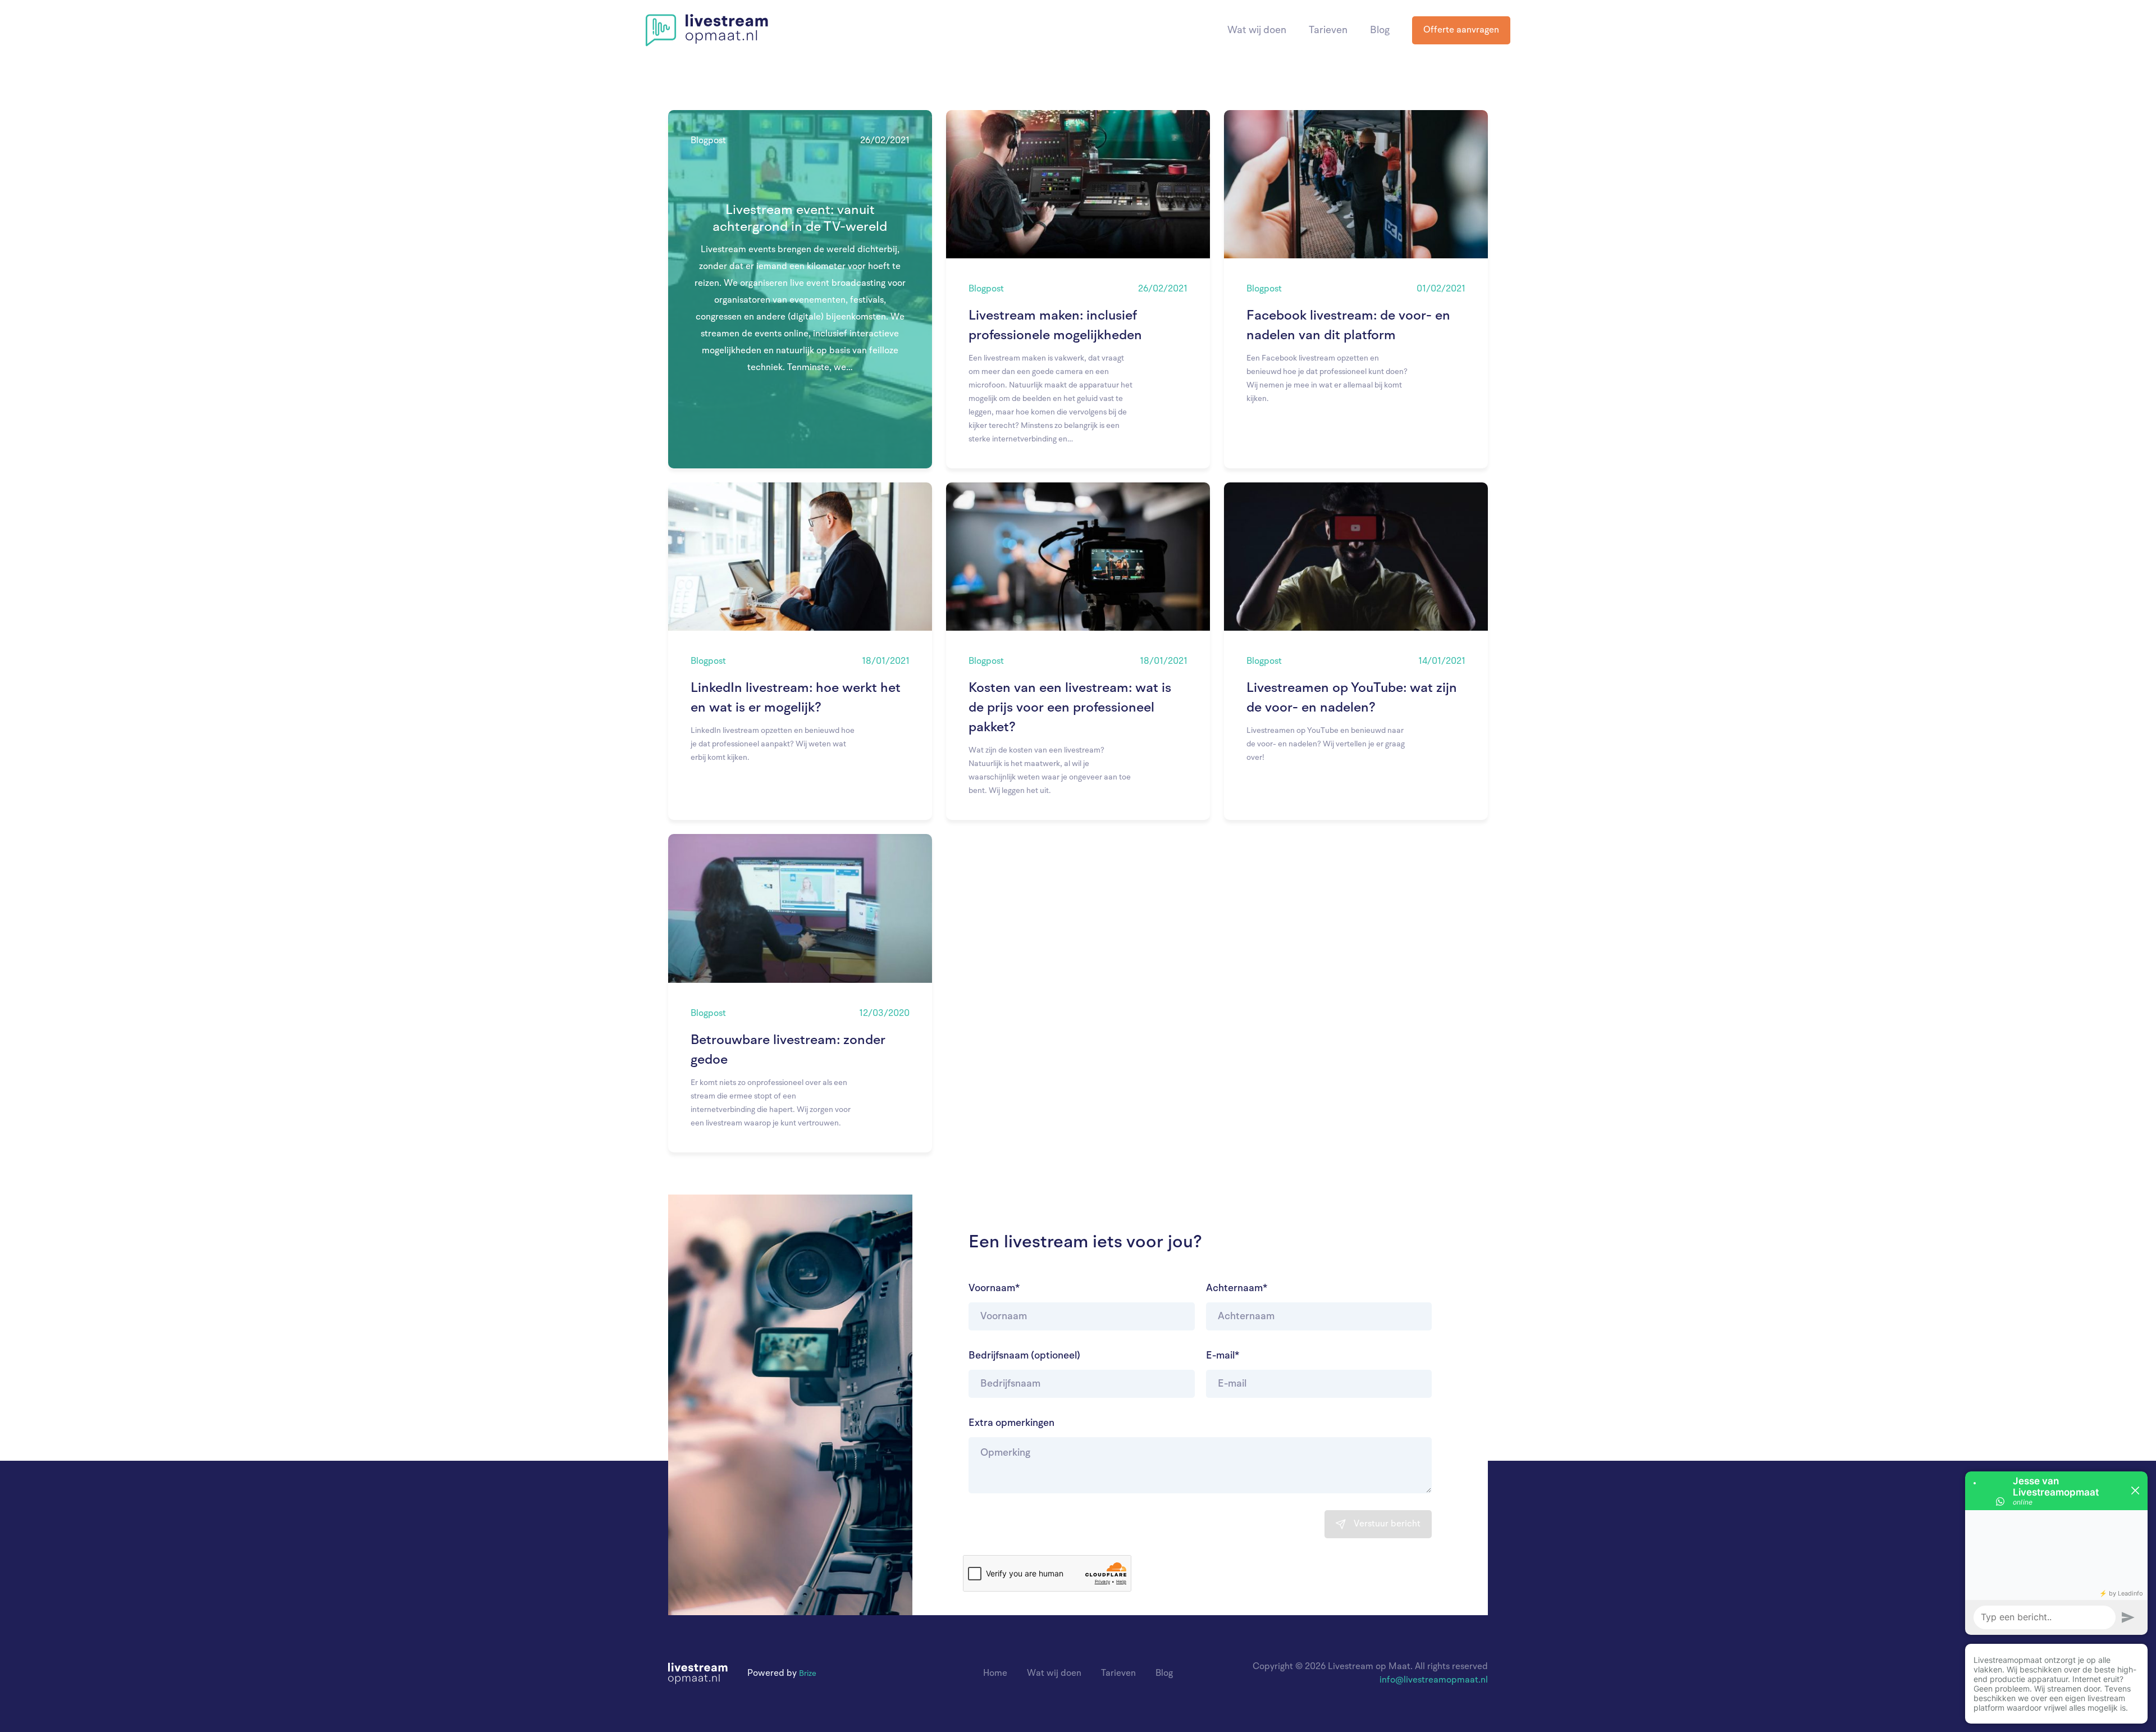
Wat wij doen (1257, 30)
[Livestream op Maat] (707, 30)
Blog (1380, 30)
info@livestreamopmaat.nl (1434, 1680)
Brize (808, 1674)
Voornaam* (994, 1288)
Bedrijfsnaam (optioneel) (1024, 1356)
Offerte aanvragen (1461, 30)
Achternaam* (1237, 1288)
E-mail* (1223, 1356)
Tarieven (1328, 30)
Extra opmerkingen (1011, 1423)
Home (995, 1674)
